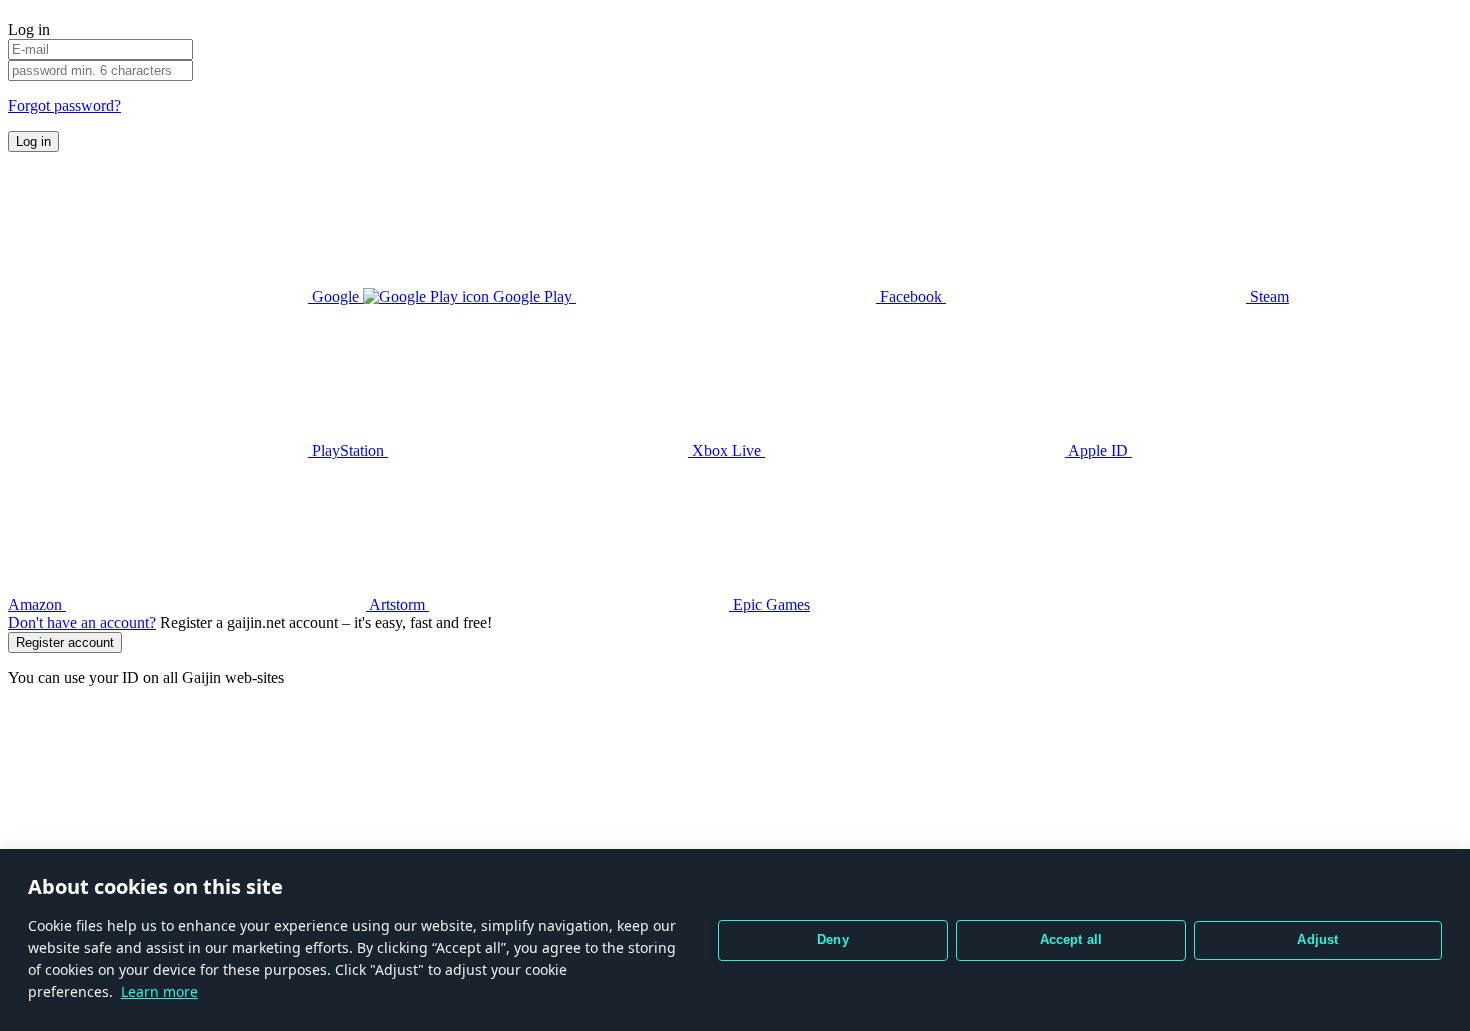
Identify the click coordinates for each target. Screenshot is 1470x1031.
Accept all (1071, 939)
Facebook (911, 296)
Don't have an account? (82, 622)
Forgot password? (64, 105)
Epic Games (769, 604)
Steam (1267, 296)
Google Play (532, 296)
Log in (33, 141)
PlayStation (348, 450)
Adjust (1317, 939)
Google (335, 296)
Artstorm (397, 604)
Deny (833, 939)
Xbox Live (726, 450)
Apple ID (1098, 450)
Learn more (159, 991)
